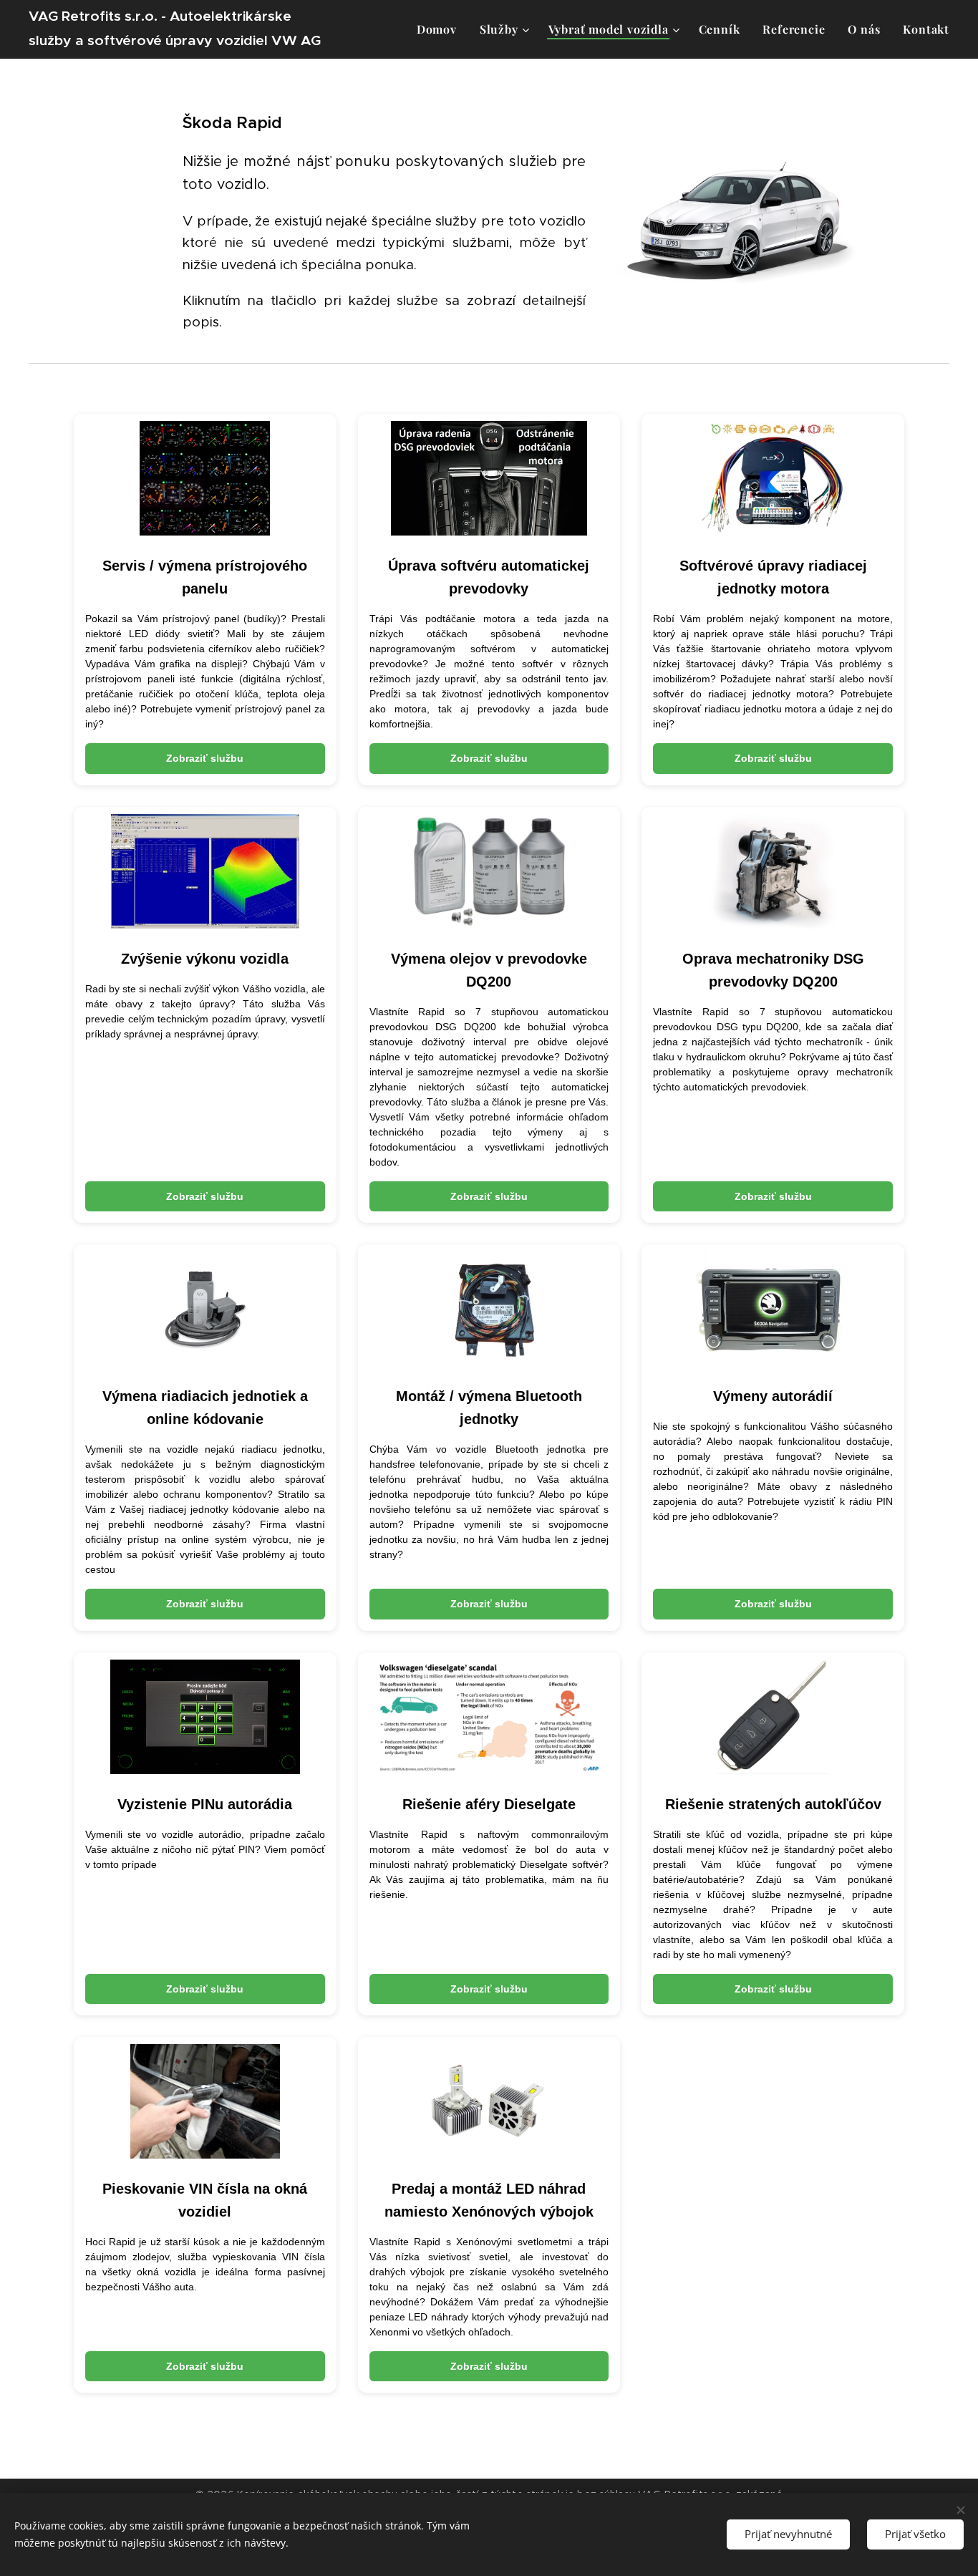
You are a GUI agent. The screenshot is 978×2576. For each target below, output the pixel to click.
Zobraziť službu (205, 758)
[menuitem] (441, 29)
